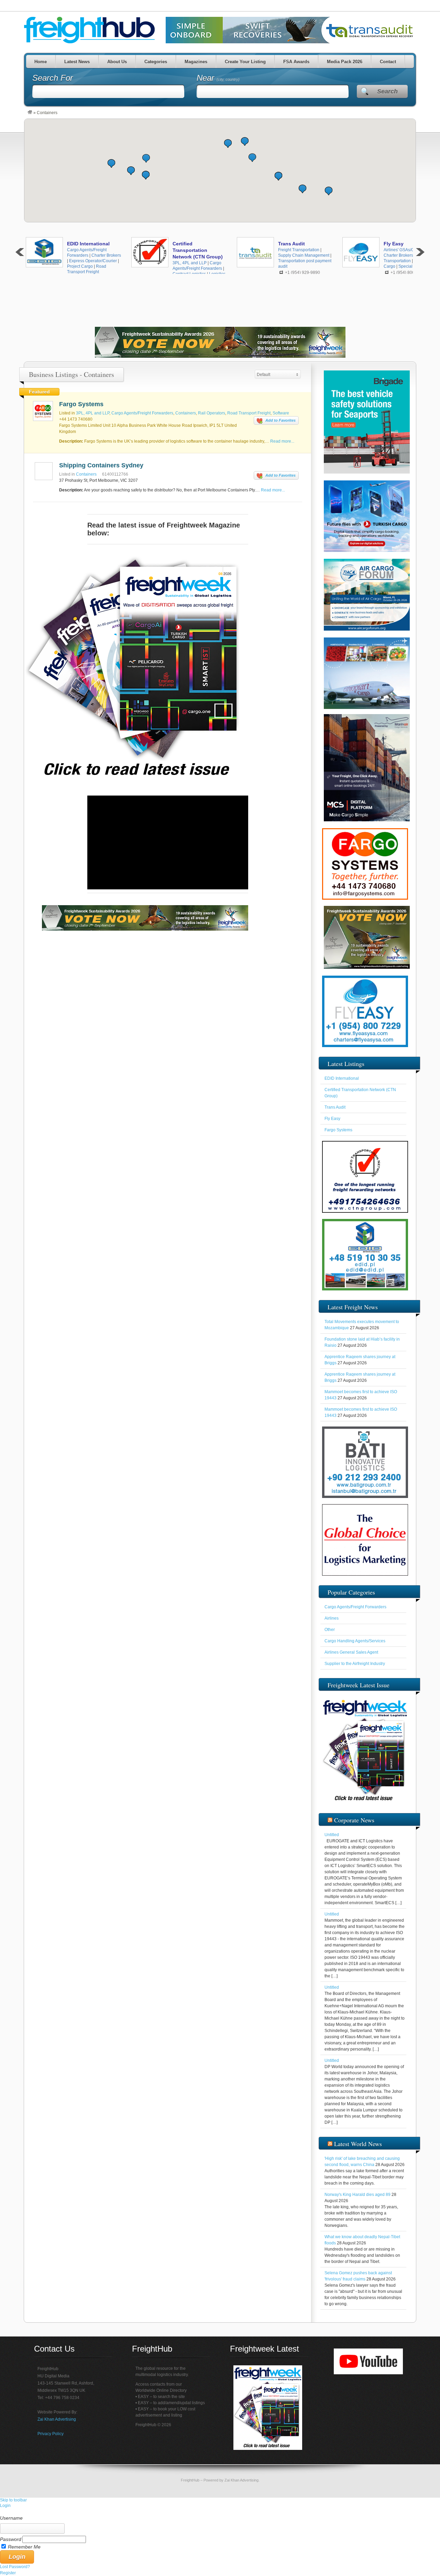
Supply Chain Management (304, 255)
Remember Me (24, 2547)
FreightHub (190, 2480)
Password (11, 2539)
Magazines (196, 62)
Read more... (282, 441)
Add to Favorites (280, 420)
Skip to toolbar (13, 2500)
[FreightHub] (30, 113)
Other (330, 1630)
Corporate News (354, 1820)
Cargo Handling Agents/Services (355, 1641)
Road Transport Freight (249, 413)
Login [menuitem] (5, 2506)
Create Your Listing (245, 62)
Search (387, 91)
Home (41, 62)
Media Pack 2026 (345, 62)
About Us (117, 62)
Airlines (332, 1618)
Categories (156, 62)
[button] (252, 158)
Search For (53, 78)
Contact (388, 62)
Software (281, 413)
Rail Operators (212, 413)
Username (11, 2518)
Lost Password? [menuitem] (15, 2567)
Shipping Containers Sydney (101, 465)
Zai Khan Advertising (57, 2419)
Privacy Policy (51, 2434)
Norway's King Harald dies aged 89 (357, 2195)
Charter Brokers (106, 255)
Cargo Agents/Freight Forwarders (142, 413)
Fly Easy (394, 244)
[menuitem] (220, 2512)
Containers (186, 413)
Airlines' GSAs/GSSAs (404, 250)
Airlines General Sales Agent (351, 1652)
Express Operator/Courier (93, 261)
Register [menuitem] (8, 2573)
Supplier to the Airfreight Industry (355, 1664)
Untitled (332, 1835)
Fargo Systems (81, 404)
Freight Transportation (299, 250)
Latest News (77, 62)
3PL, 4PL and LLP (190, 263)
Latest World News (358, 2144)
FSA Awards (296, 62)
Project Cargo (80, 266)
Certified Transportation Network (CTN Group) (198, 250)
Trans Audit (291, 244)
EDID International (88, 244)
